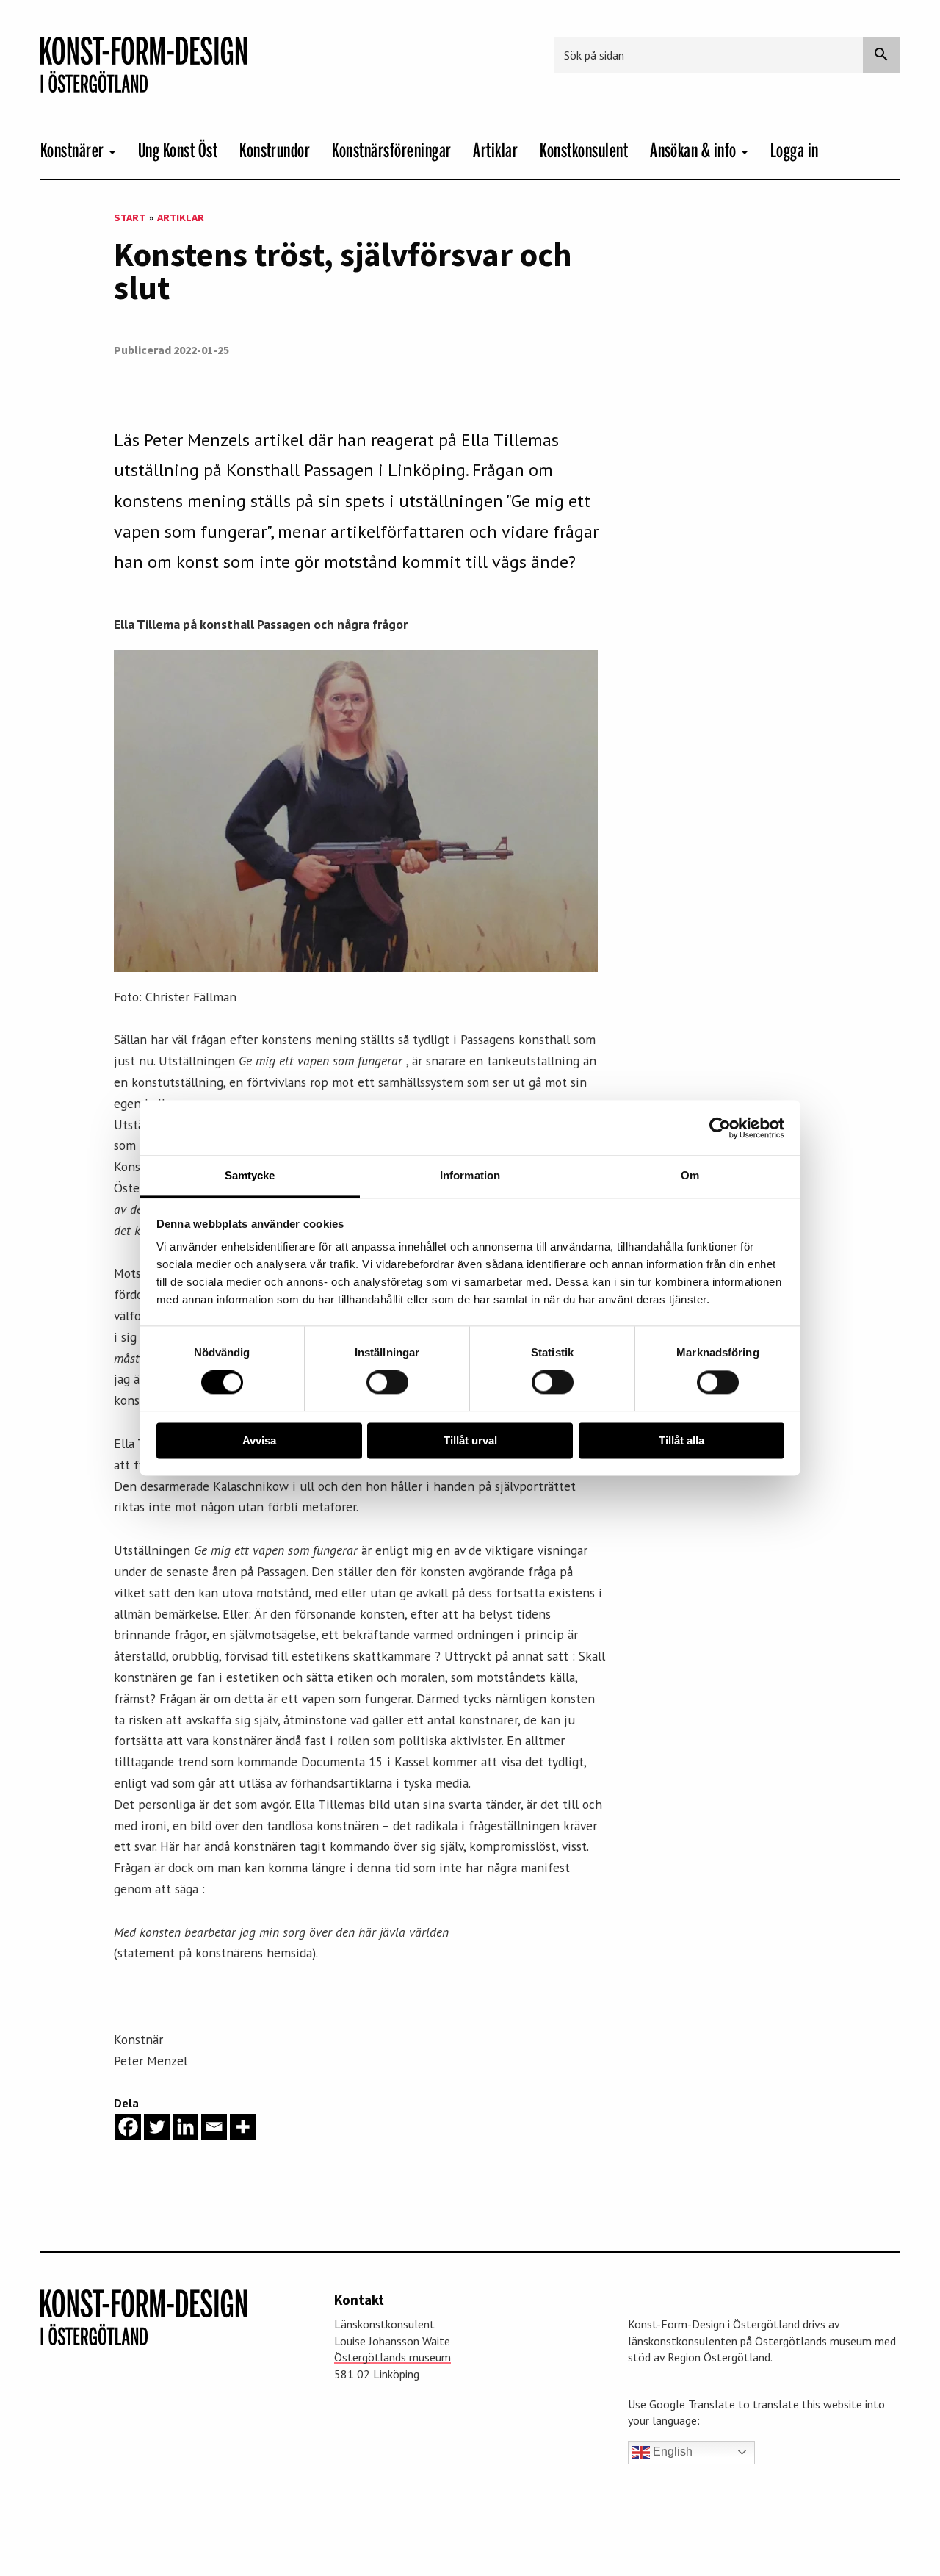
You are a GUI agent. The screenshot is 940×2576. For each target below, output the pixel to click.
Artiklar (495, 151)
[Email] (214, 2127)
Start (130, 217)
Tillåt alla (681, 1440)
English (671, 2451)
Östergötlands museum (393, 2357)
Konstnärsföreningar (391, 151)
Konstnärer (72, 151)
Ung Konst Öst (178, 151)
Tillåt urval (470, 1440)
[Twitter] (157, 2127)
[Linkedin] (185, 2127)
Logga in (795, 151)
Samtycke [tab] (250, 1175)
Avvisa (259, 1440)
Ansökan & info (693, 151)
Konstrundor (275, 151)
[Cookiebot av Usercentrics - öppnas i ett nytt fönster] (720, 1128)
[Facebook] (128, 2127)
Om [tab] (690, 1175)
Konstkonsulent (584, 151)
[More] (243, 2127)
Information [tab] (470, 1175)
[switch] (387, 1383)
